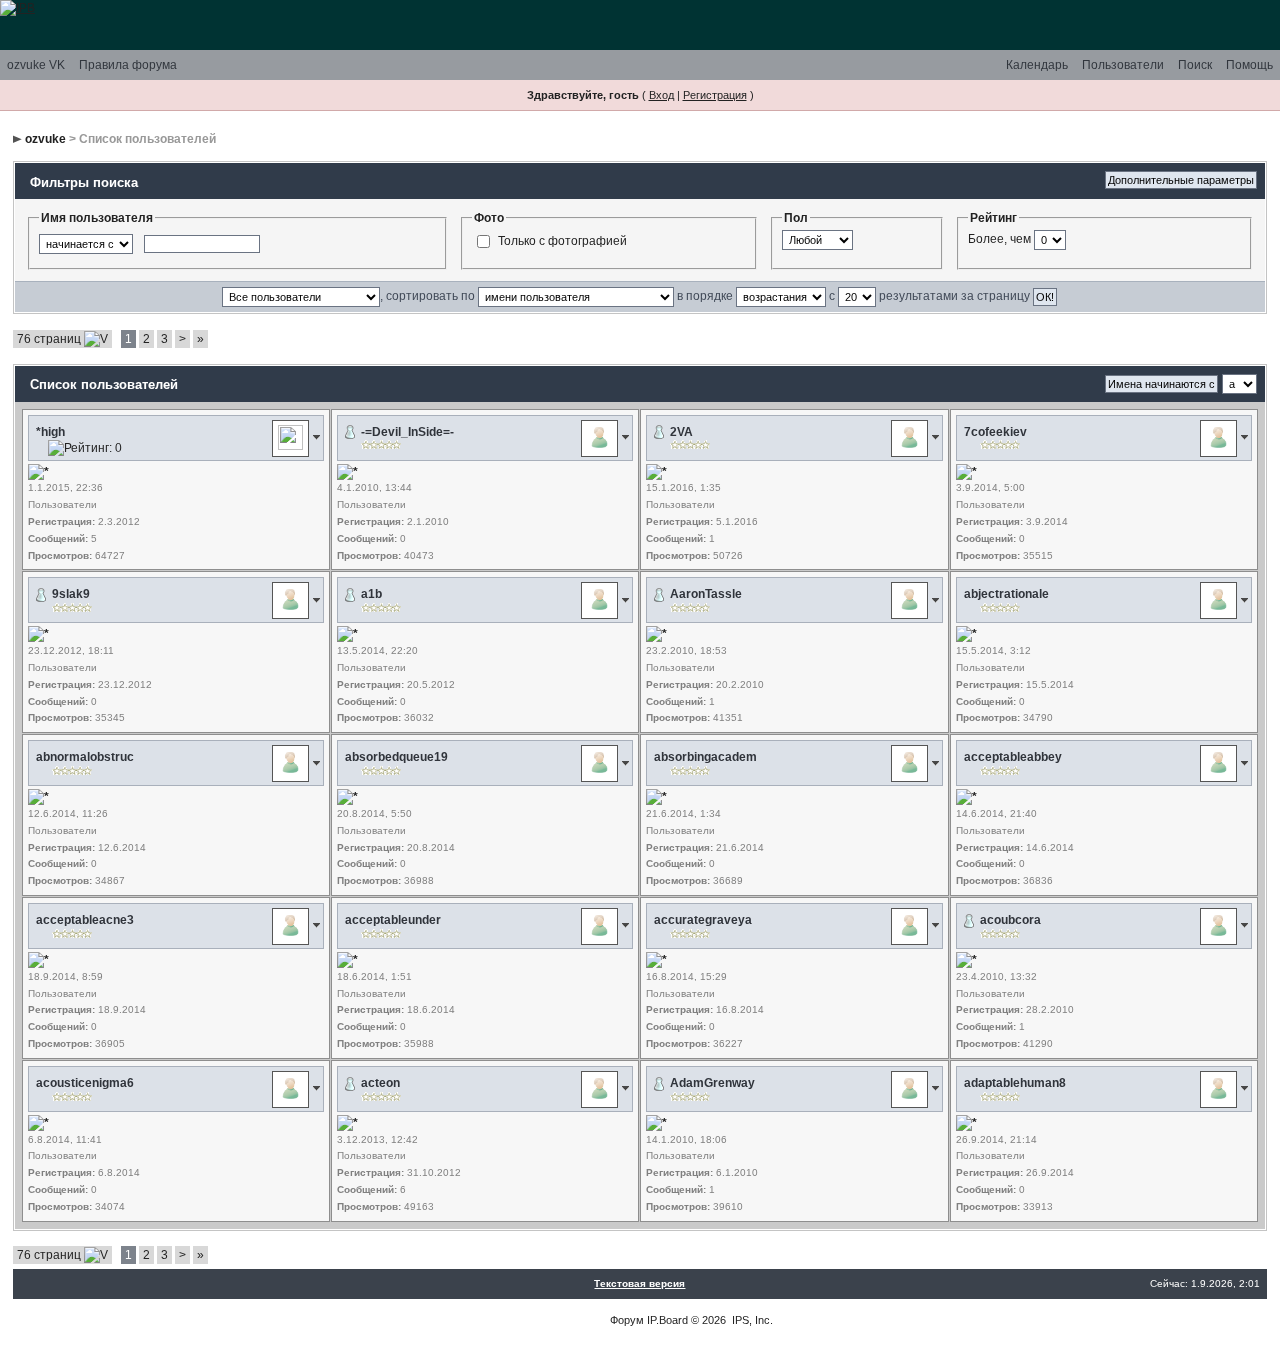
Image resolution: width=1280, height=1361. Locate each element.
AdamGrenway (712, 1083)
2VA (681, 432)
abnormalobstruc (85, 757)
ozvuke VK (36, 65)
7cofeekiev (995, 432)
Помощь (1249, 65)
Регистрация (715, 95)
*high (50, 432)
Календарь (1037, 65)
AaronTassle (706, 594)
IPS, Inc (751, 1320)
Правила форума (128, 65)
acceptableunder (393, 920)
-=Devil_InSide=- (407, 432)
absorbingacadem (705, 757)
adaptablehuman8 (1015, 1083)
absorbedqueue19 (396, 757)
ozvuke (45, 139)
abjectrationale (1006, 594)
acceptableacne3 (85, 920)
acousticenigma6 (85, 1083)
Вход (661, 95)
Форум (627, 1320)
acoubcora (1010, 920)
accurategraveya (703, 920)
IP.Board (667, 1320)
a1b (371, 594)
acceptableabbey (1013, 757)
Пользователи (1123, 65)
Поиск (1195, 65)
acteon (380, 1083)
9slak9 (71, 594)
